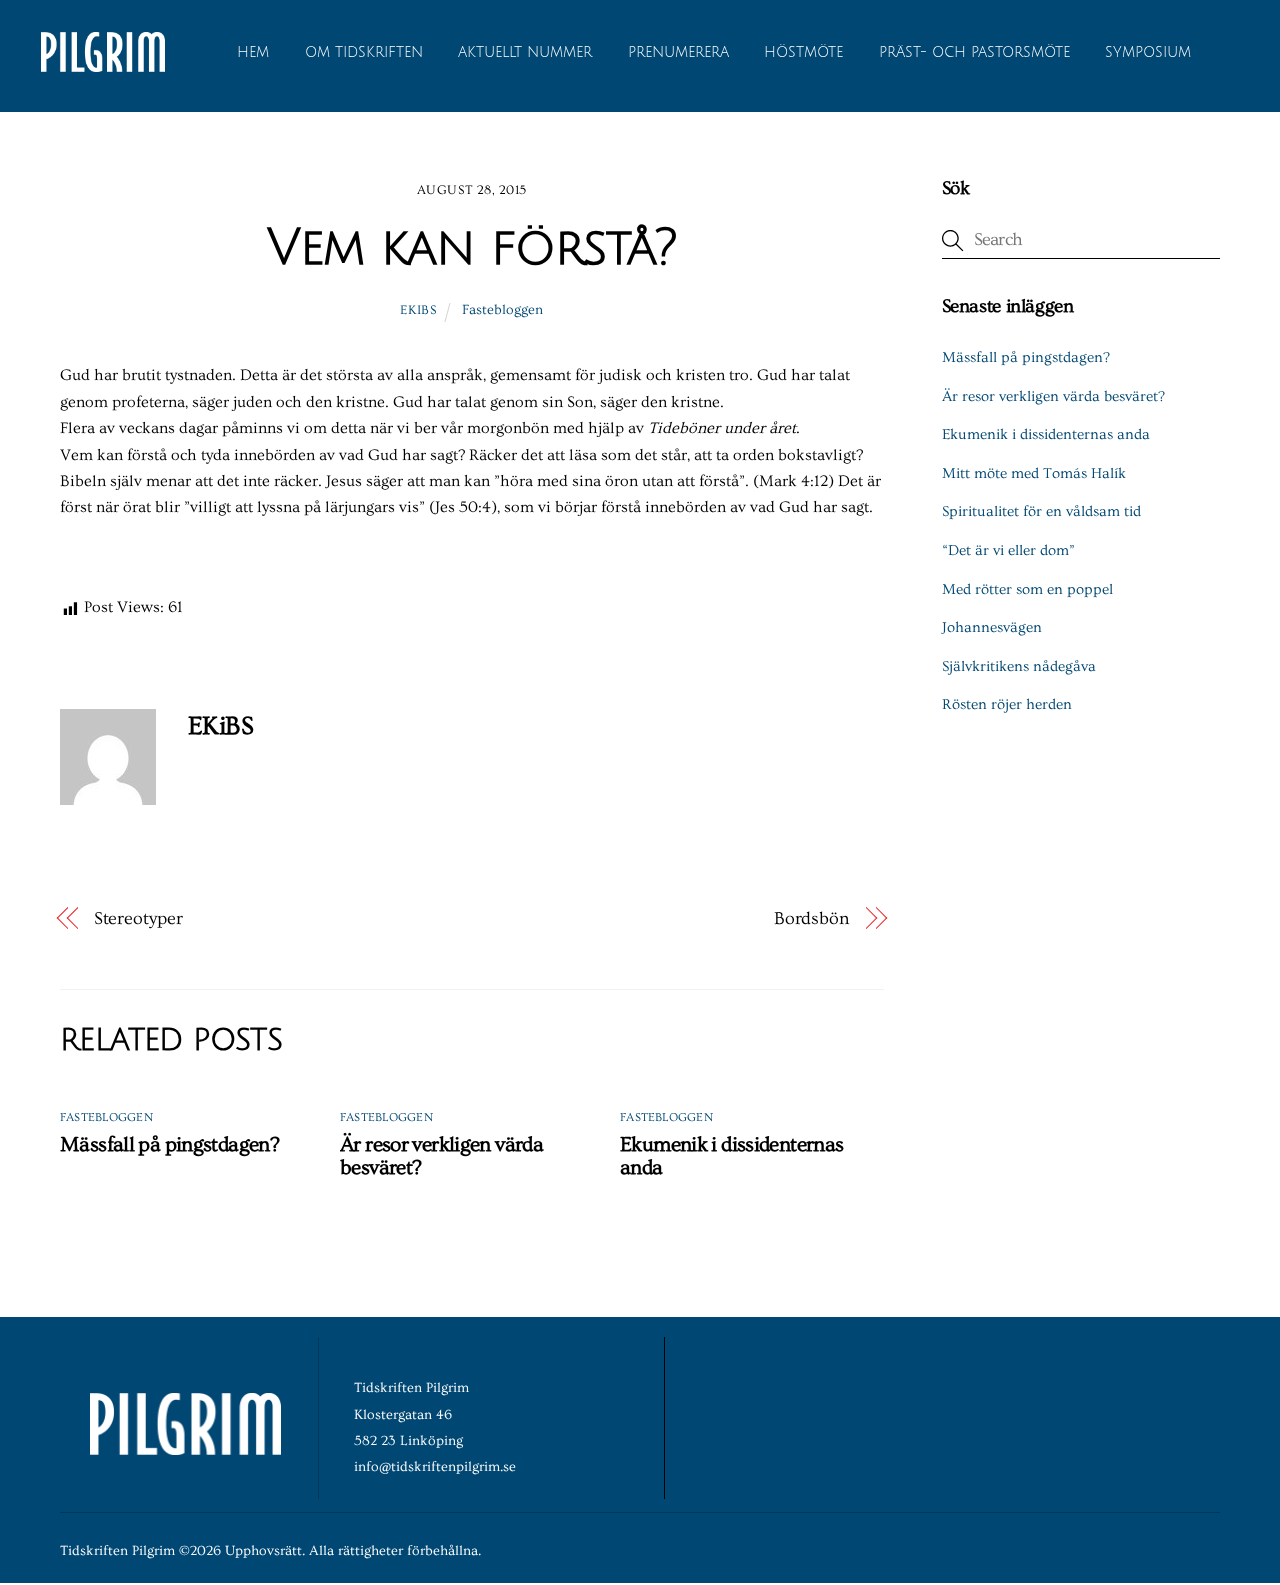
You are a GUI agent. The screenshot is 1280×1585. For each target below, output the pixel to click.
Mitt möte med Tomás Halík (1034, 473)
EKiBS (418, 310)
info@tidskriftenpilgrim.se (435, 1467)
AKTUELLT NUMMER (525, 52)
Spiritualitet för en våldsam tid (1041, 511)
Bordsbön (812, 918)
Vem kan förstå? (471, 248)
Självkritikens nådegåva (1019, 666)
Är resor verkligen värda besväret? (1053, 396)
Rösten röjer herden (1007, 704)
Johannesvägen (992, 627)
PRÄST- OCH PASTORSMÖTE (974, 52)
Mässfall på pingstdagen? (169, 1144)
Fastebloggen (502, 310)
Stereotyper (138, 918)
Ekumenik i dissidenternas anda (1046, 434)
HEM (253, 52)
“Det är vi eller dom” (1008, 550)
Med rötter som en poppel (1027, 589)
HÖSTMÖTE (803, 52)
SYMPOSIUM (1148, 52)
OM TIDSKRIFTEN (364, 52)
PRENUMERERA (678, 52)
